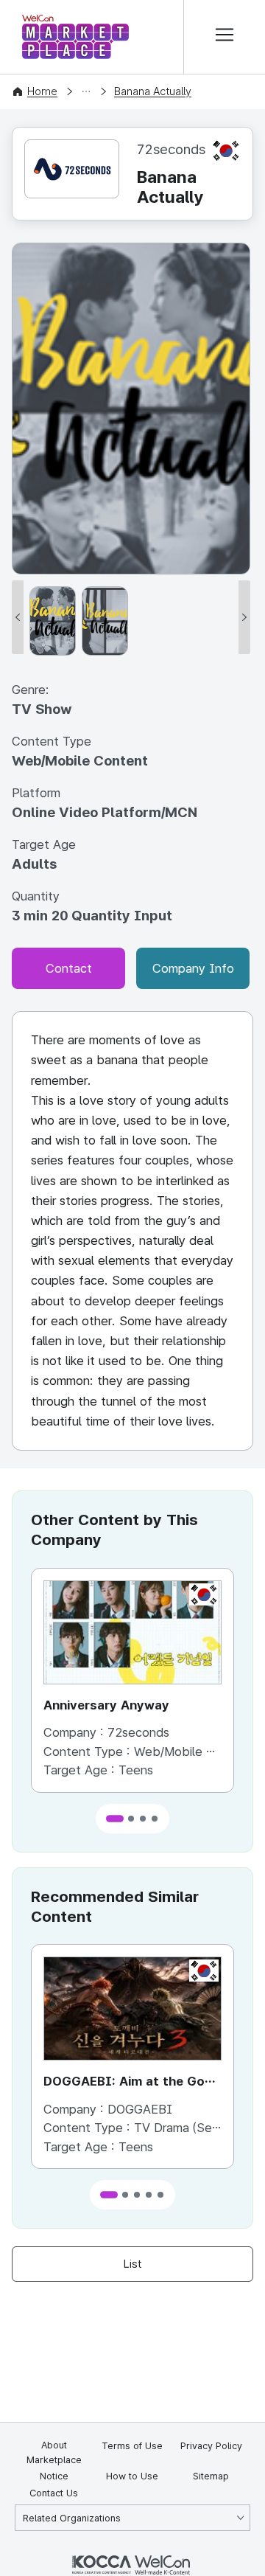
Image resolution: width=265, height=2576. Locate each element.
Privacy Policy (211, 2446)
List (133, 2264)
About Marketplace (54, 2452)
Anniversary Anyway (106, 1705)
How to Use (132, 2476)
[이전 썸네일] (18, 617)
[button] (115, 1819)
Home (42, 91)
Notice (54, 2476)
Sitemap (211, 2476)
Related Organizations (72, 2518)
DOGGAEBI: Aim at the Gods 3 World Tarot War (132, 2083)
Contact (69, 968)
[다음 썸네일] (244, 617)
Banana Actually (153, 91)
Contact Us (54, 2493)
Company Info (193, 968)
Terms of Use (132, 2446)
